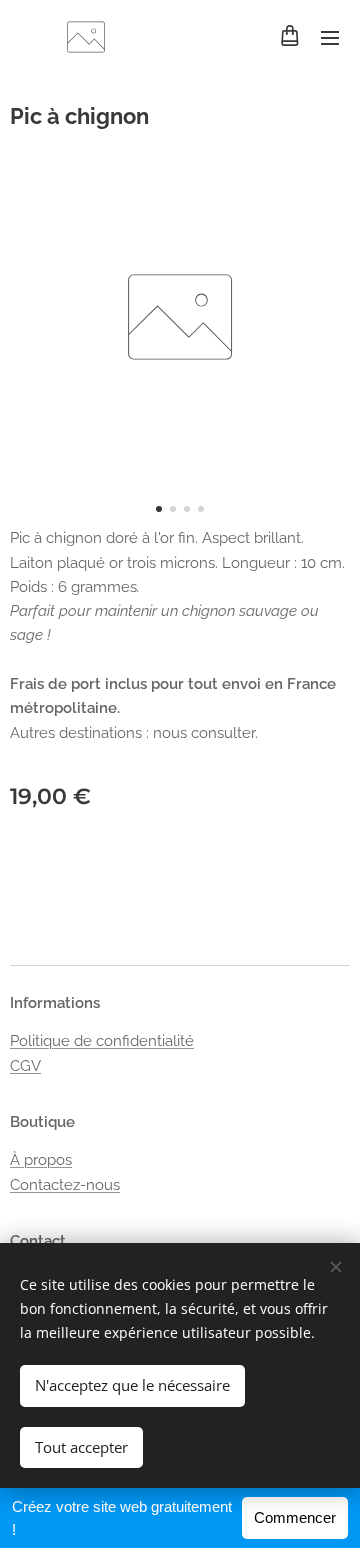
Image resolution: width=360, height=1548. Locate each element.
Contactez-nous (65, 1185)
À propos (41, 1160)
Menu (330, 37)
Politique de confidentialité (102, 1041)
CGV (25, 1066)
